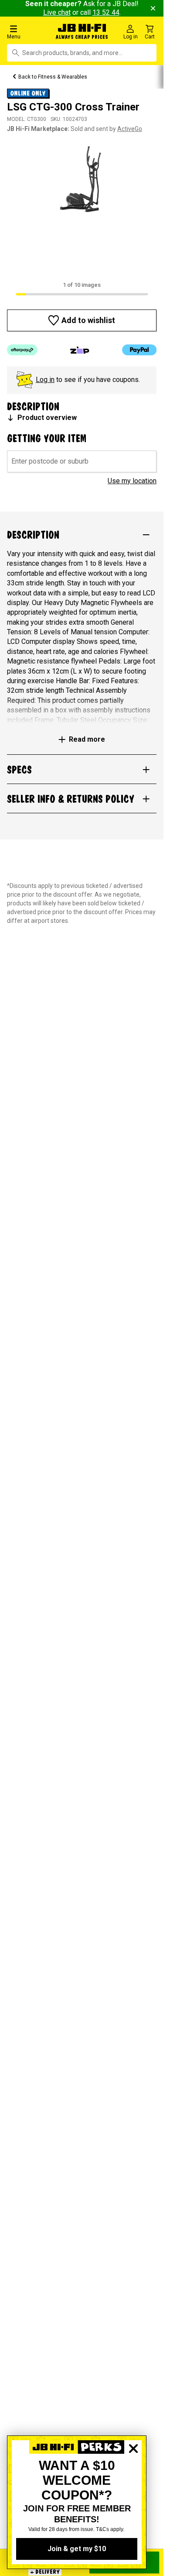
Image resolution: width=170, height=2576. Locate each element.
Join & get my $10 (77, 2549)
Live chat (57, 12)
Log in (45, 380)
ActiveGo (130, 129)
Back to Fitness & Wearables (53, 77)
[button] (28, 32)
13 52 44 (106, 12)
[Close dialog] (133, 2479)
